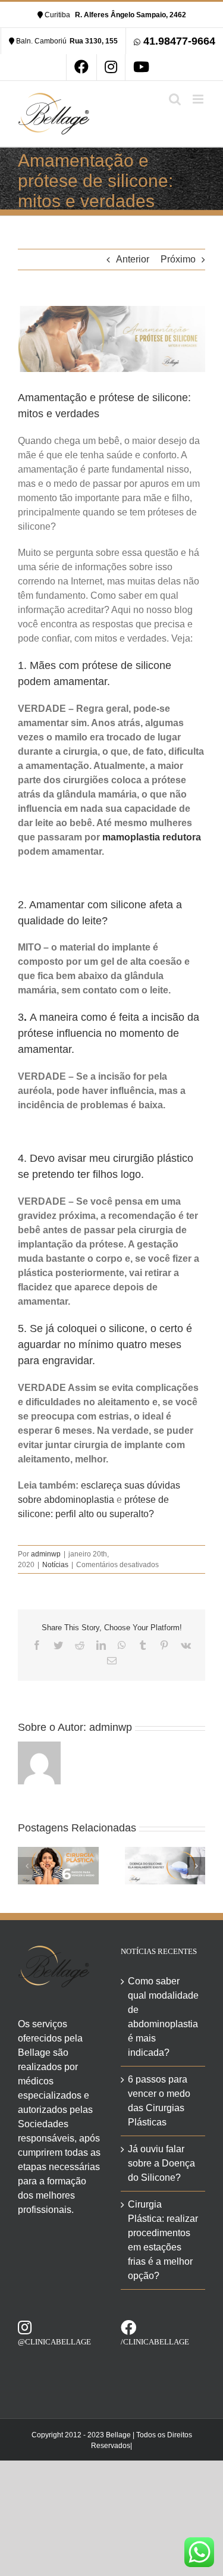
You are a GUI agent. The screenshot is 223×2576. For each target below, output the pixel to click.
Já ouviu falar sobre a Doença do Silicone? (161, 2163)
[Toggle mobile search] (175, 99)
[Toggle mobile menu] (199, 99)
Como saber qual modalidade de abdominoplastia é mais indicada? (163, 2017)
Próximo (178, 259)
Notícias (55, 1565)
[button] (27, 1866)
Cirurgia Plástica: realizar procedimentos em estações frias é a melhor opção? (163, 2240)
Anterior (133, 259)
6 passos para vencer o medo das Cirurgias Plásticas (159, 2101)
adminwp (46, 1554)
